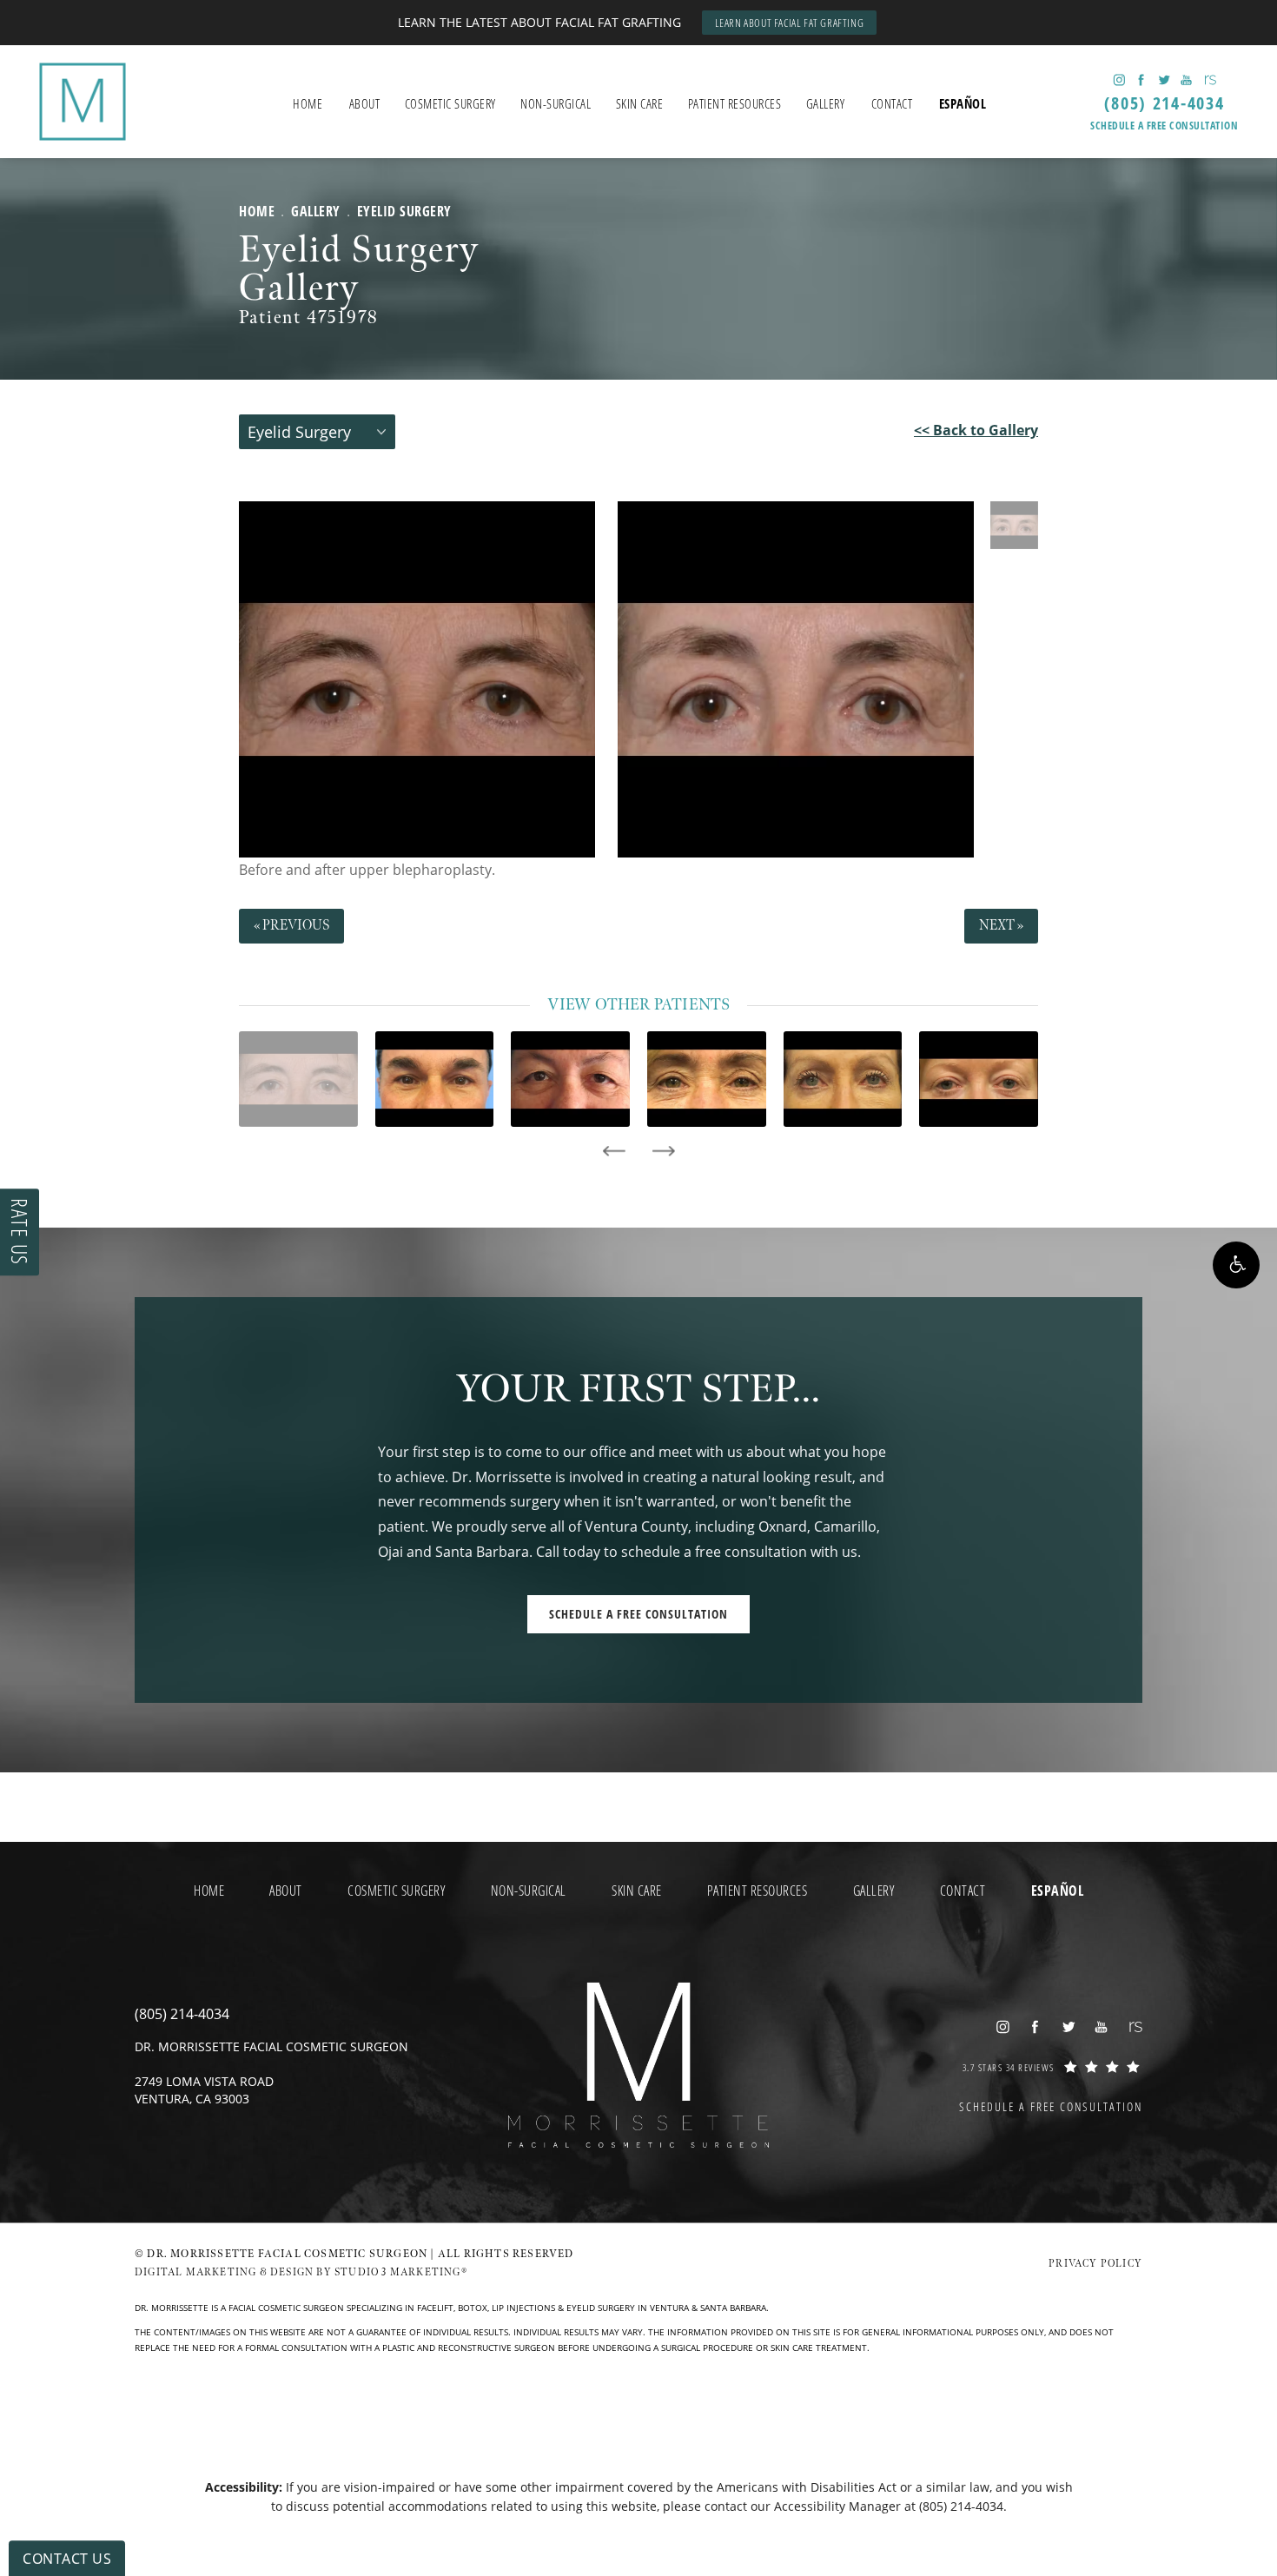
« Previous (291, 926)
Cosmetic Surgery (450, 103)
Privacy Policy (1095, 2264)
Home (308, 103)
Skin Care (640, 103)
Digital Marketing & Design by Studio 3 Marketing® (301, 2272)
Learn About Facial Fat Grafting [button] (790, 23)
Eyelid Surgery (404, 211)
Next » (1001, 926)
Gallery (826, 103)
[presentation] (614, 1151)
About (365, 103)
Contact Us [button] (67, 2559)
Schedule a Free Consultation (1164, 126)
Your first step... (638, 1390)
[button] (1236, 1265)
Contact (892, 103)
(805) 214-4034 (961, 2506)
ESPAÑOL (963, 103)
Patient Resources (735, 103)
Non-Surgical (556, 103)
